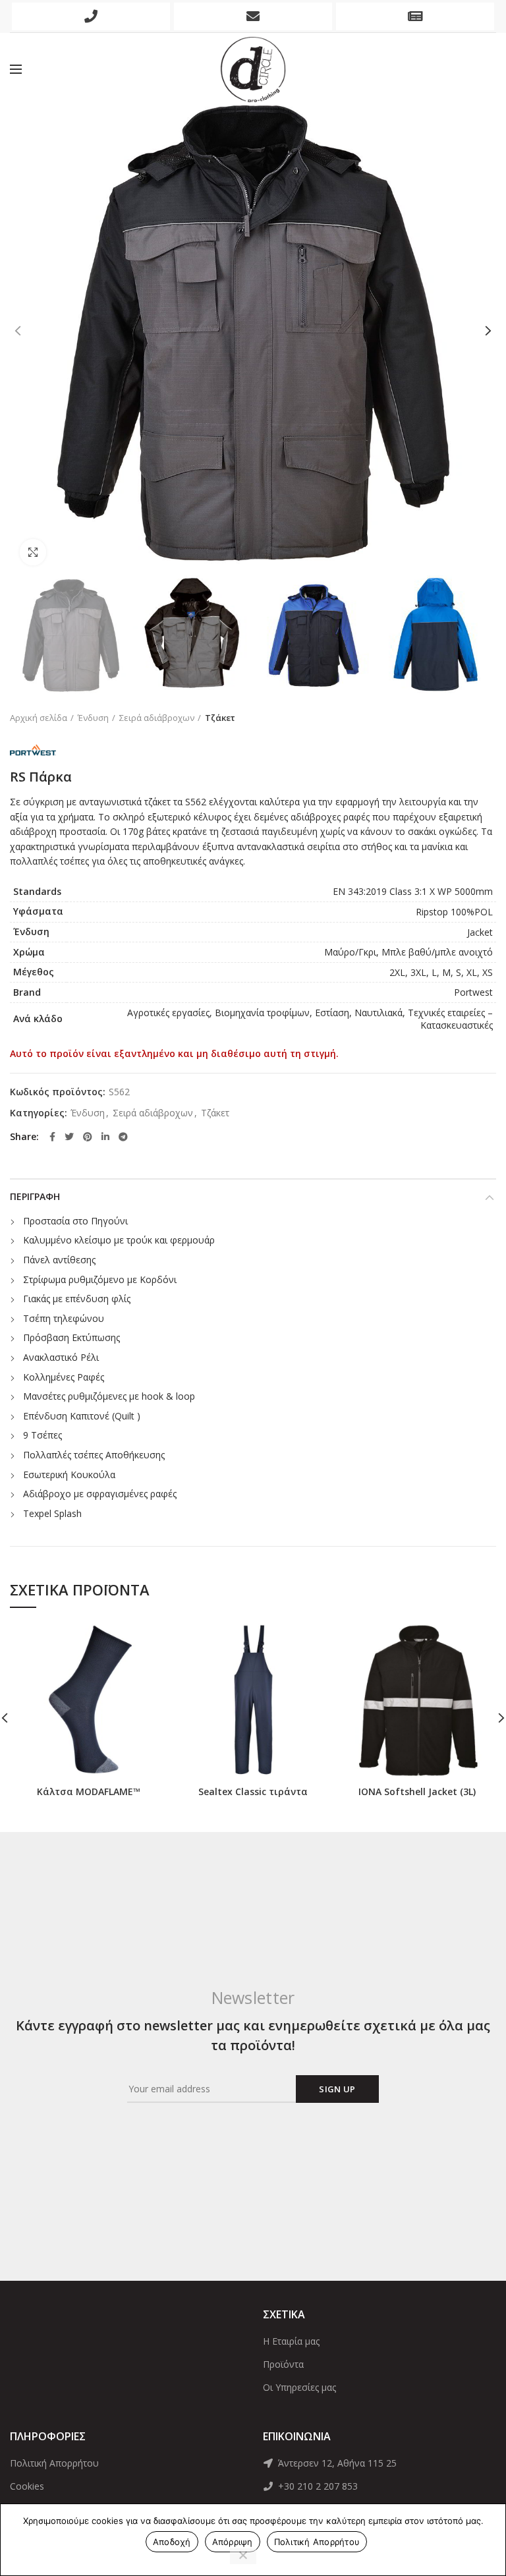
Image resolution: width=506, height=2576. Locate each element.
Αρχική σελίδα (39, 718)
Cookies (27, 2486)
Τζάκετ (220, 718)
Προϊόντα (283, 2364)
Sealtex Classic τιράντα (253, 1792)
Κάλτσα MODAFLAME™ (89, 1792)
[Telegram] (123, 1137)
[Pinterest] (88, 1137)
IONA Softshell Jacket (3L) (417, 1792)
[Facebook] (52, 1137)
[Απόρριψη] (243, 2556)
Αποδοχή (172, 2542)
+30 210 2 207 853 (317, 2486)
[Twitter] (69, 1137)
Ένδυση (93, 718)
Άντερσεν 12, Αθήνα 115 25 (336, 2463)
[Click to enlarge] (33, 552)
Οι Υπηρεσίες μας (299, 2387)
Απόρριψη (233, 2542)
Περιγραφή (35, 1196)
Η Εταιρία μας (291, 2341)
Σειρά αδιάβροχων (157, 718)
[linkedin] (105, 1137)
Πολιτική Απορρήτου (54, 2463)
